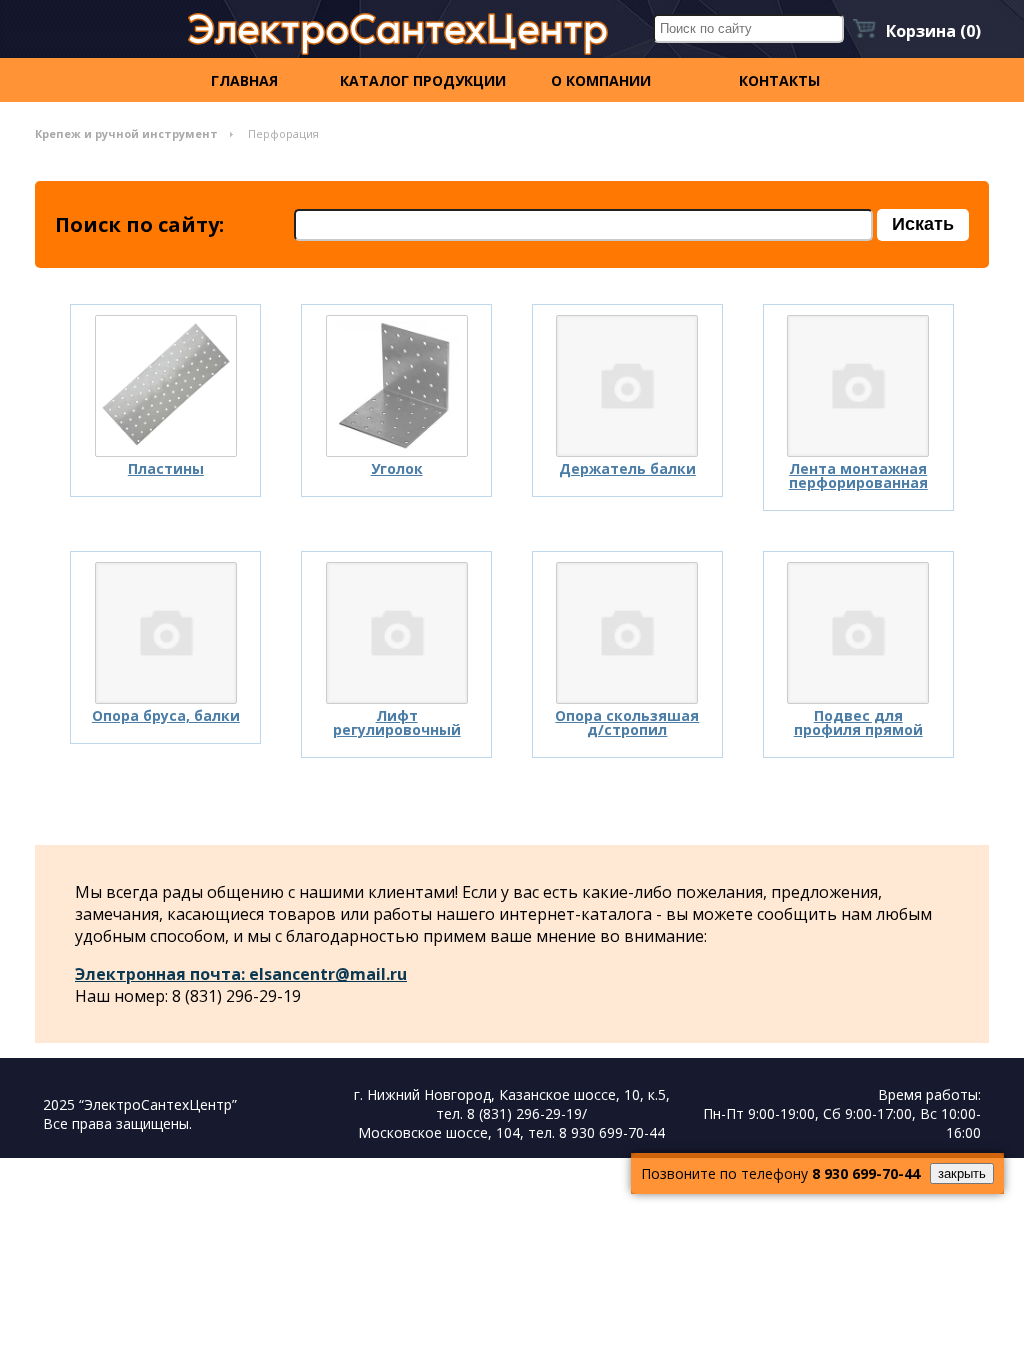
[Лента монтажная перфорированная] (858, 386)
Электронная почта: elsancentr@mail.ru (241, 974)
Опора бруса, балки (166, 715)
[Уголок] (397, 386)
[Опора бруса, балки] (166, 633)
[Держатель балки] (627, 386)
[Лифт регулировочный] (397, 633)
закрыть (962, 1173)
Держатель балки (627, 468)
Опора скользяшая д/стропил (627, 722)
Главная (244, 80)
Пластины (166, 468)
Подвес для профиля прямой (858, 722)
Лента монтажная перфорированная (858, 475)
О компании (601, 80)
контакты (779, 80)
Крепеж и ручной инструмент (126, 133)
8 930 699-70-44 (866, 1173)
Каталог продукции (423, 80)
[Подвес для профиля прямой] (858, 633)
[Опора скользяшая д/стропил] (627, 633)
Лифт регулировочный (397, 722)
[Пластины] (166, 386)
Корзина (933, 31)
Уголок (397, 468)
